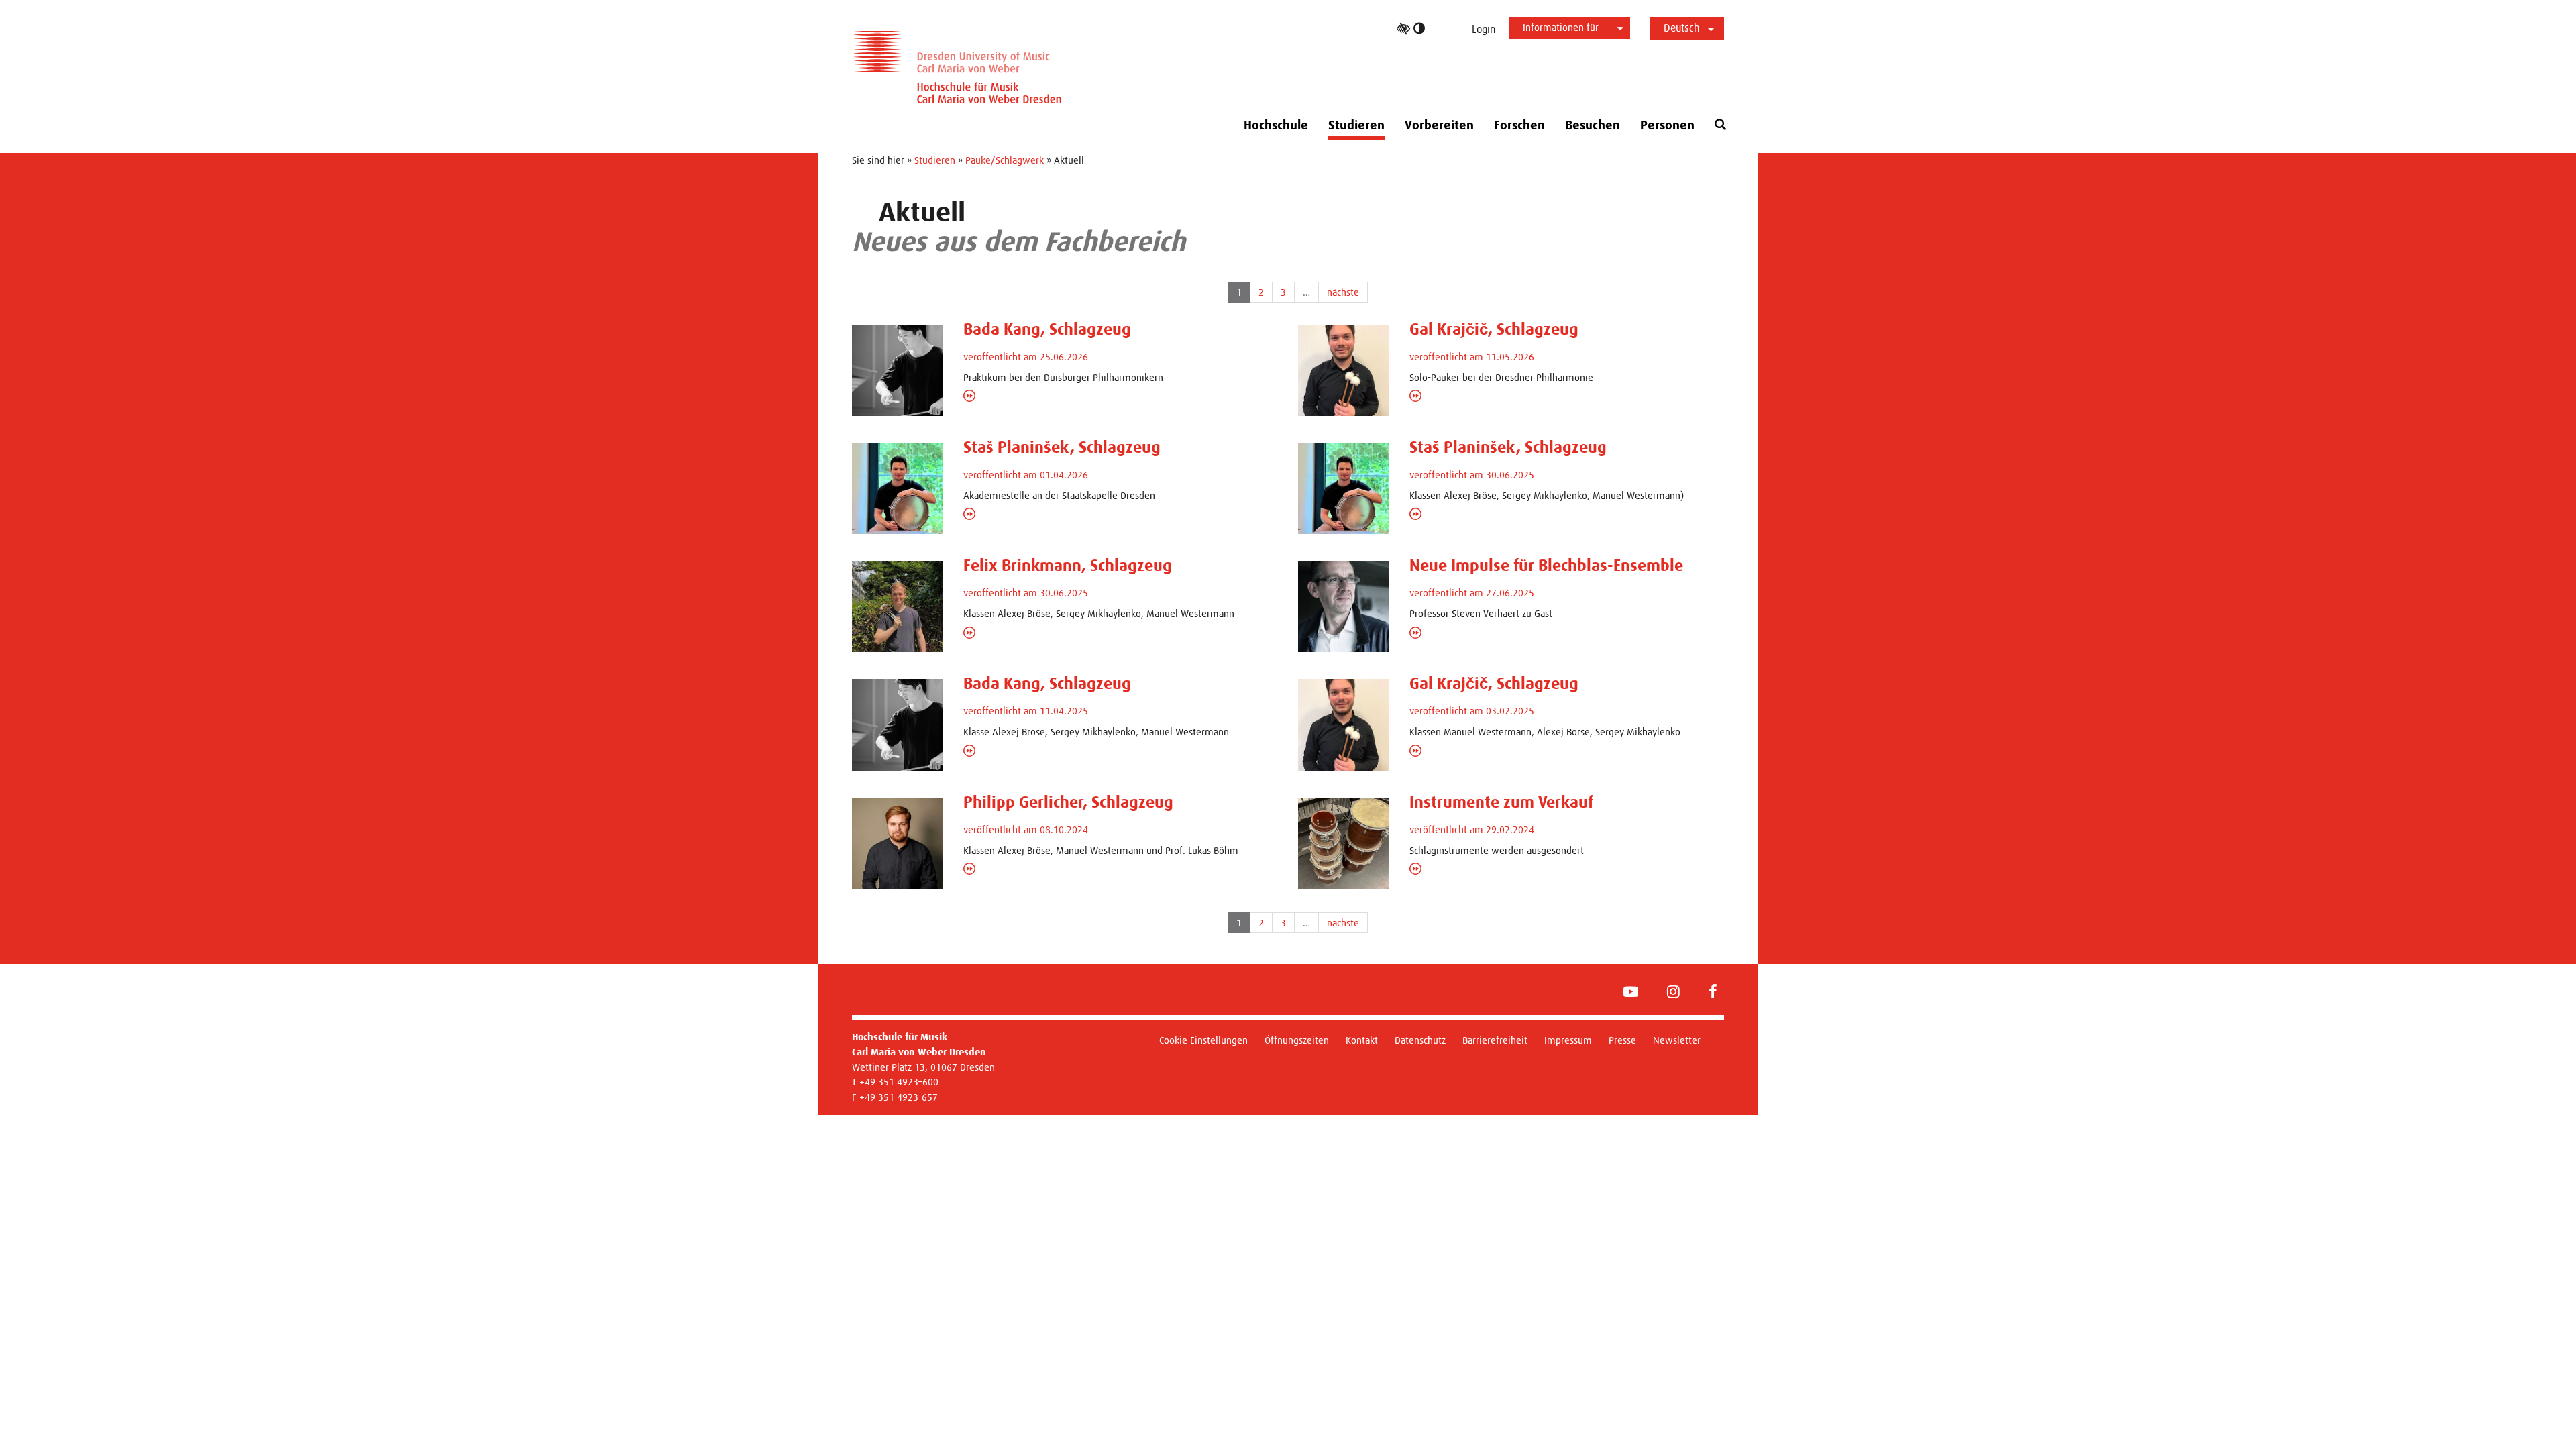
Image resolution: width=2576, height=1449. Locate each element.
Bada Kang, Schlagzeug (1047, 329)
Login (1484, 29)
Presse (1622, 1040)
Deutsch (1682, 28)
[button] (1720, 125)
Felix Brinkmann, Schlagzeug (1068, 566)
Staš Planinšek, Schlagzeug (1062, 447)
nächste (1343, 292)
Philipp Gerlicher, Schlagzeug (1068, 802)
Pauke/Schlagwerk (1005, 160)
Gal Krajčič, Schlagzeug (1494, 329)
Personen (1667, 125)
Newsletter (1677, 1040)
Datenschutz (1420, 1040)
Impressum (1568, 1040)
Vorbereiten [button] (1439, 125)
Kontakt (1362, 1040)
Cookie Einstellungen (1203, 1040)
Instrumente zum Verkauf (1501, 802)
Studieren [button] (1356, 125)
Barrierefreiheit (1495, 1040)
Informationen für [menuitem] (1561, 27)
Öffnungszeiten (1297, 1040)
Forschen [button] (1519, 125)
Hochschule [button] (1276, 125)
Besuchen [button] (1593, 125)
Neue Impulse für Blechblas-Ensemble (1546, 566)
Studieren (935, 160)
